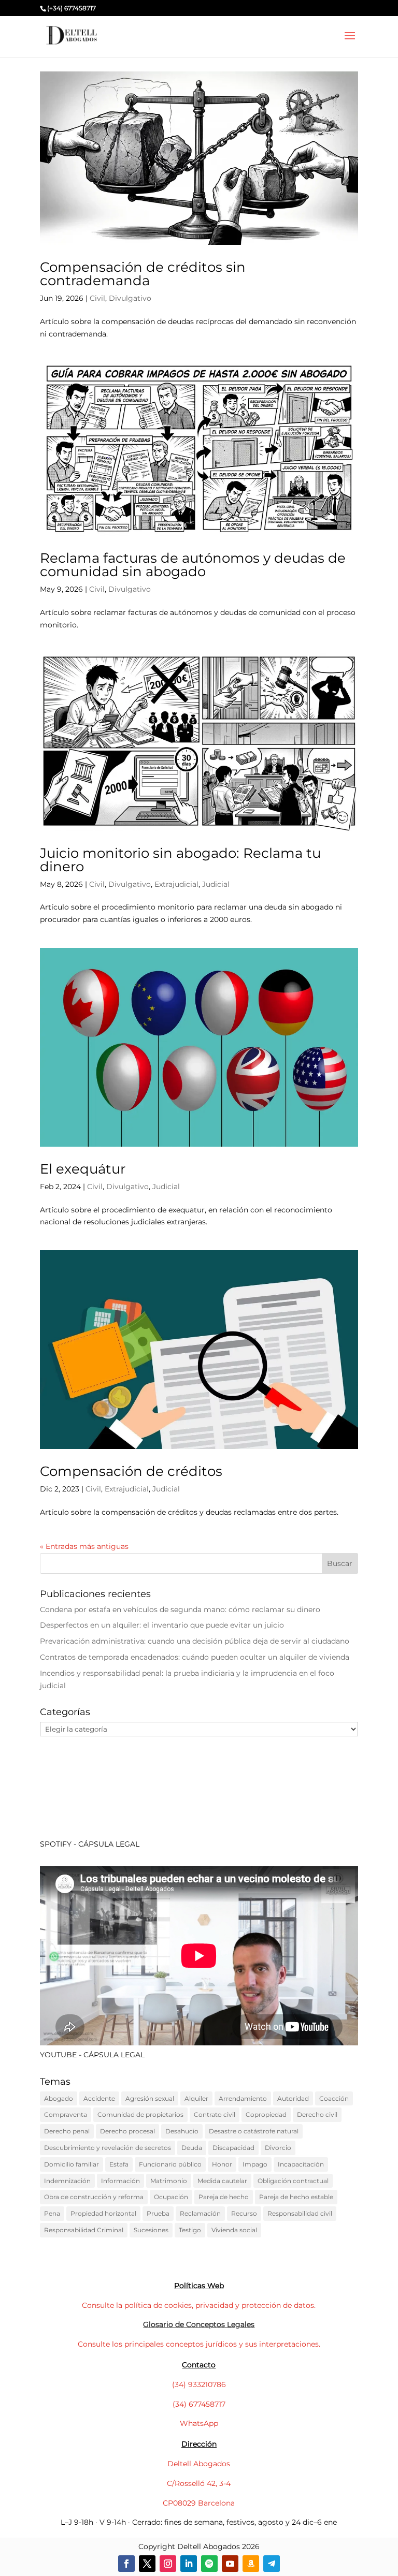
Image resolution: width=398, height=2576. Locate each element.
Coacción (334, 2098)
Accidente (99, 2098)
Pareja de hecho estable (296, 2197)
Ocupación (171, 2197)
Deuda (192, 2148)
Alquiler (196, 2098)
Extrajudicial (176, 884)
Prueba (158, 2213)
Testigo (190, 2230)
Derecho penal (67, 2131)
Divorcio (278, 2148)
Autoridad (293, 2098)
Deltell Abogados (199, 2464)
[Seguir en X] (147, 2564)
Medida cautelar (222, 2181)
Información (120, 2181)
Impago (255, 2164)
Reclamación (200, 2213)
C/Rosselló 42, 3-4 (199, 2483)
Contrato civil (215, 2114)
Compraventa (66, 2114)
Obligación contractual (293, 2181)
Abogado (59, 2098)
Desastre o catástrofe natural (254, 2131)
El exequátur (83, 1169)
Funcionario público (170, 2164)
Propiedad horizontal (103, 2213)
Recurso (244, 2213)
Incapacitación (301, 2164)
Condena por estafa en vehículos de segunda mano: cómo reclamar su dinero (180, 1609)
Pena (52, 2213)
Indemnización (67, 2181)
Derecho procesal (127, 2131)
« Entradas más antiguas (84, 1546)
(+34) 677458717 (72, 8)
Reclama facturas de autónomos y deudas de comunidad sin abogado (193, 565)
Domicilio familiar (72, 2164)
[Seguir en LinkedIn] (189, 2564)
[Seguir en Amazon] (251, 2564)
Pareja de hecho (224, 2197)
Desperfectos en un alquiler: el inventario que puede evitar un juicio (162, 1625)
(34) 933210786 (199, 2384)
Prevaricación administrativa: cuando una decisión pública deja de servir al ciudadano (195, 1641)
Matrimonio (169, 2181)
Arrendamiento (243, 2098)
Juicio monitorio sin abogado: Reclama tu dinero (180, 860)
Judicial (216, 884)
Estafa (119, 2164)
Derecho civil (317, 2114)
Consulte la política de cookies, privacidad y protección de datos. (199, 2305)
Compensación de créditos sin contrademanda (143, 274)
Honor (222, 2164)
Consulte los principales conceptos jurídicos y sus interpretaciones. (199, 2344)
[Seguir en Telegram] (272, 2564)
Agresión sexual (150, 2098)
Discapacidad (233, 2148)
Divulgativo (130, 298)
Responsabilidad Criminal (84, 2230)
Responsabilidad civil (300, 2213)
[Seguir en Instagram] (168, 2564)
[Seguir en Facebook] (126, 2564)
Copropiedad (266, 2114)
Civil (97, 298)
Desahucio (182, 2131)
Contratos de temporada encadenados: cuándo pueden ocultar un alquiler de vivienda (195, 1657)
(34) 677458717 (199, 2404)
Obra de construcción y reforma (94, 2197)
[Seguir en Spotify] (209, 2564)
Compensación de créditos (131, 1471)
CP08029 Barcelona (199, 2503)
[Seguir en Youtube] (230, 2564)
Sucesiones (151, 2230)
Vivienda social (234, 2230)
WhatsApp (199, 2423)
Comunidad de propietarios (140, 2114)
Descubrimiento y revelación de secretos (108, 2148)
